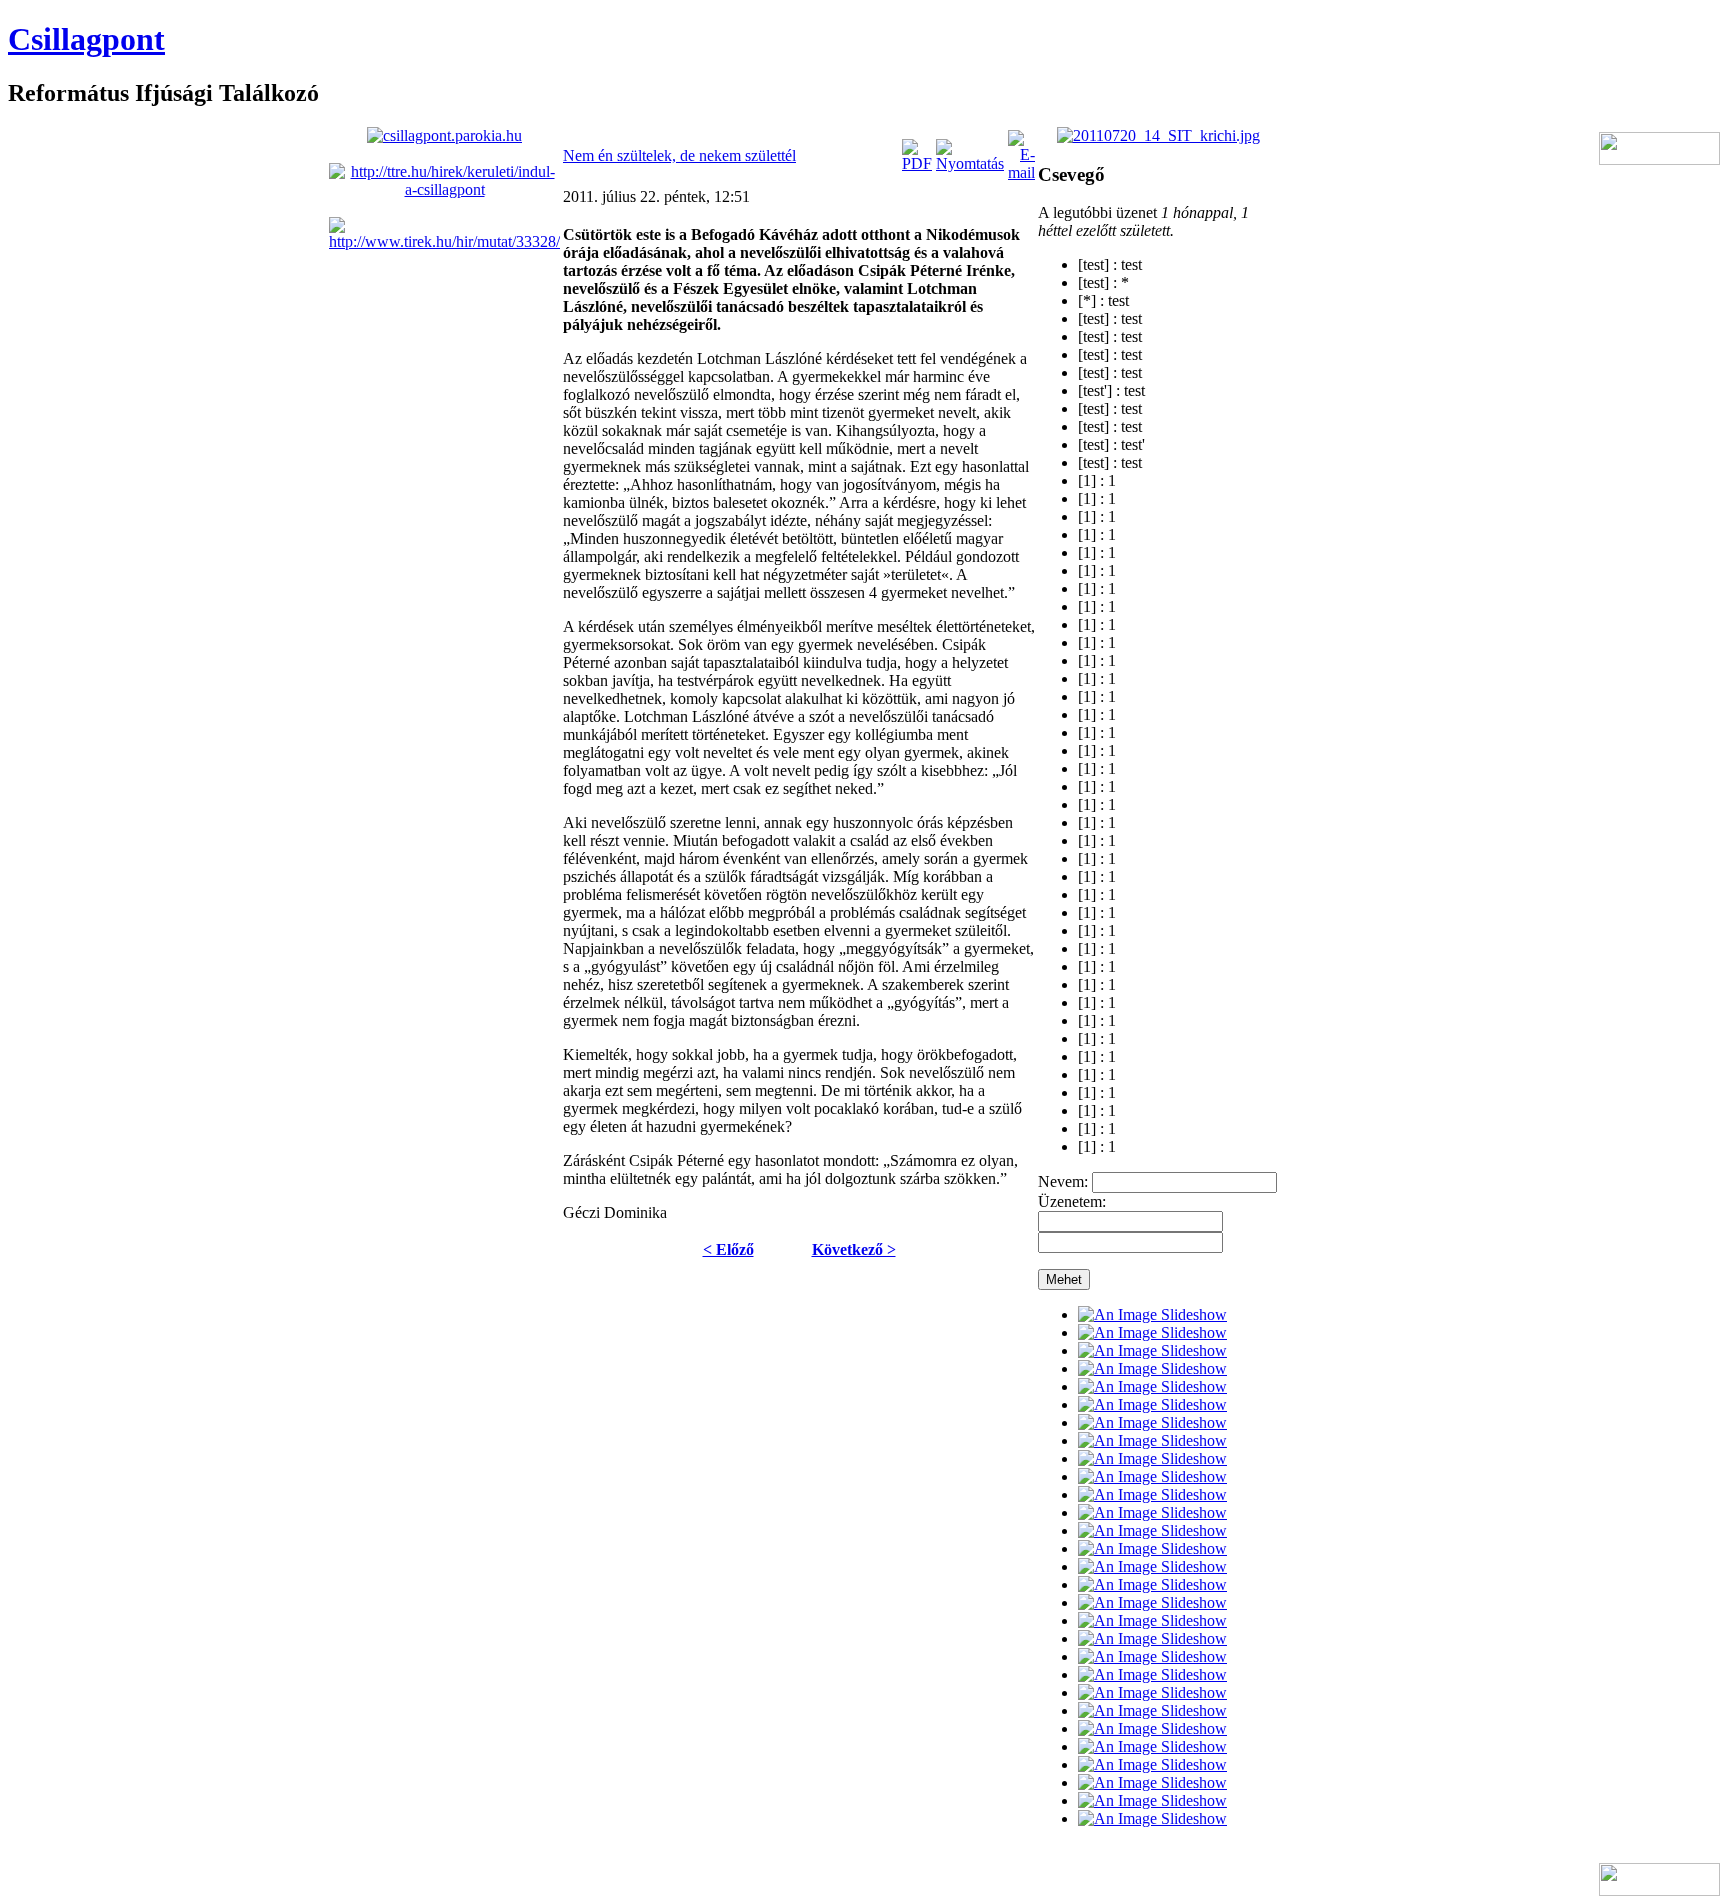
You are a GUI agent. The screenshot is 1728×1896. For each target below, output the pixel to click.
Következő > (854, 1249)
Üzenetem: (1072, 1201)
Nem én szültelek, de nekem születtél (679, 155)
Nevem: (1063, 1181)
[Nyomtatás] (970, 163)
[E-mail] (1021, 172)
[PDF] (917, 163)
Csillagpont (86, 39)
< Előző (728, 1249)
